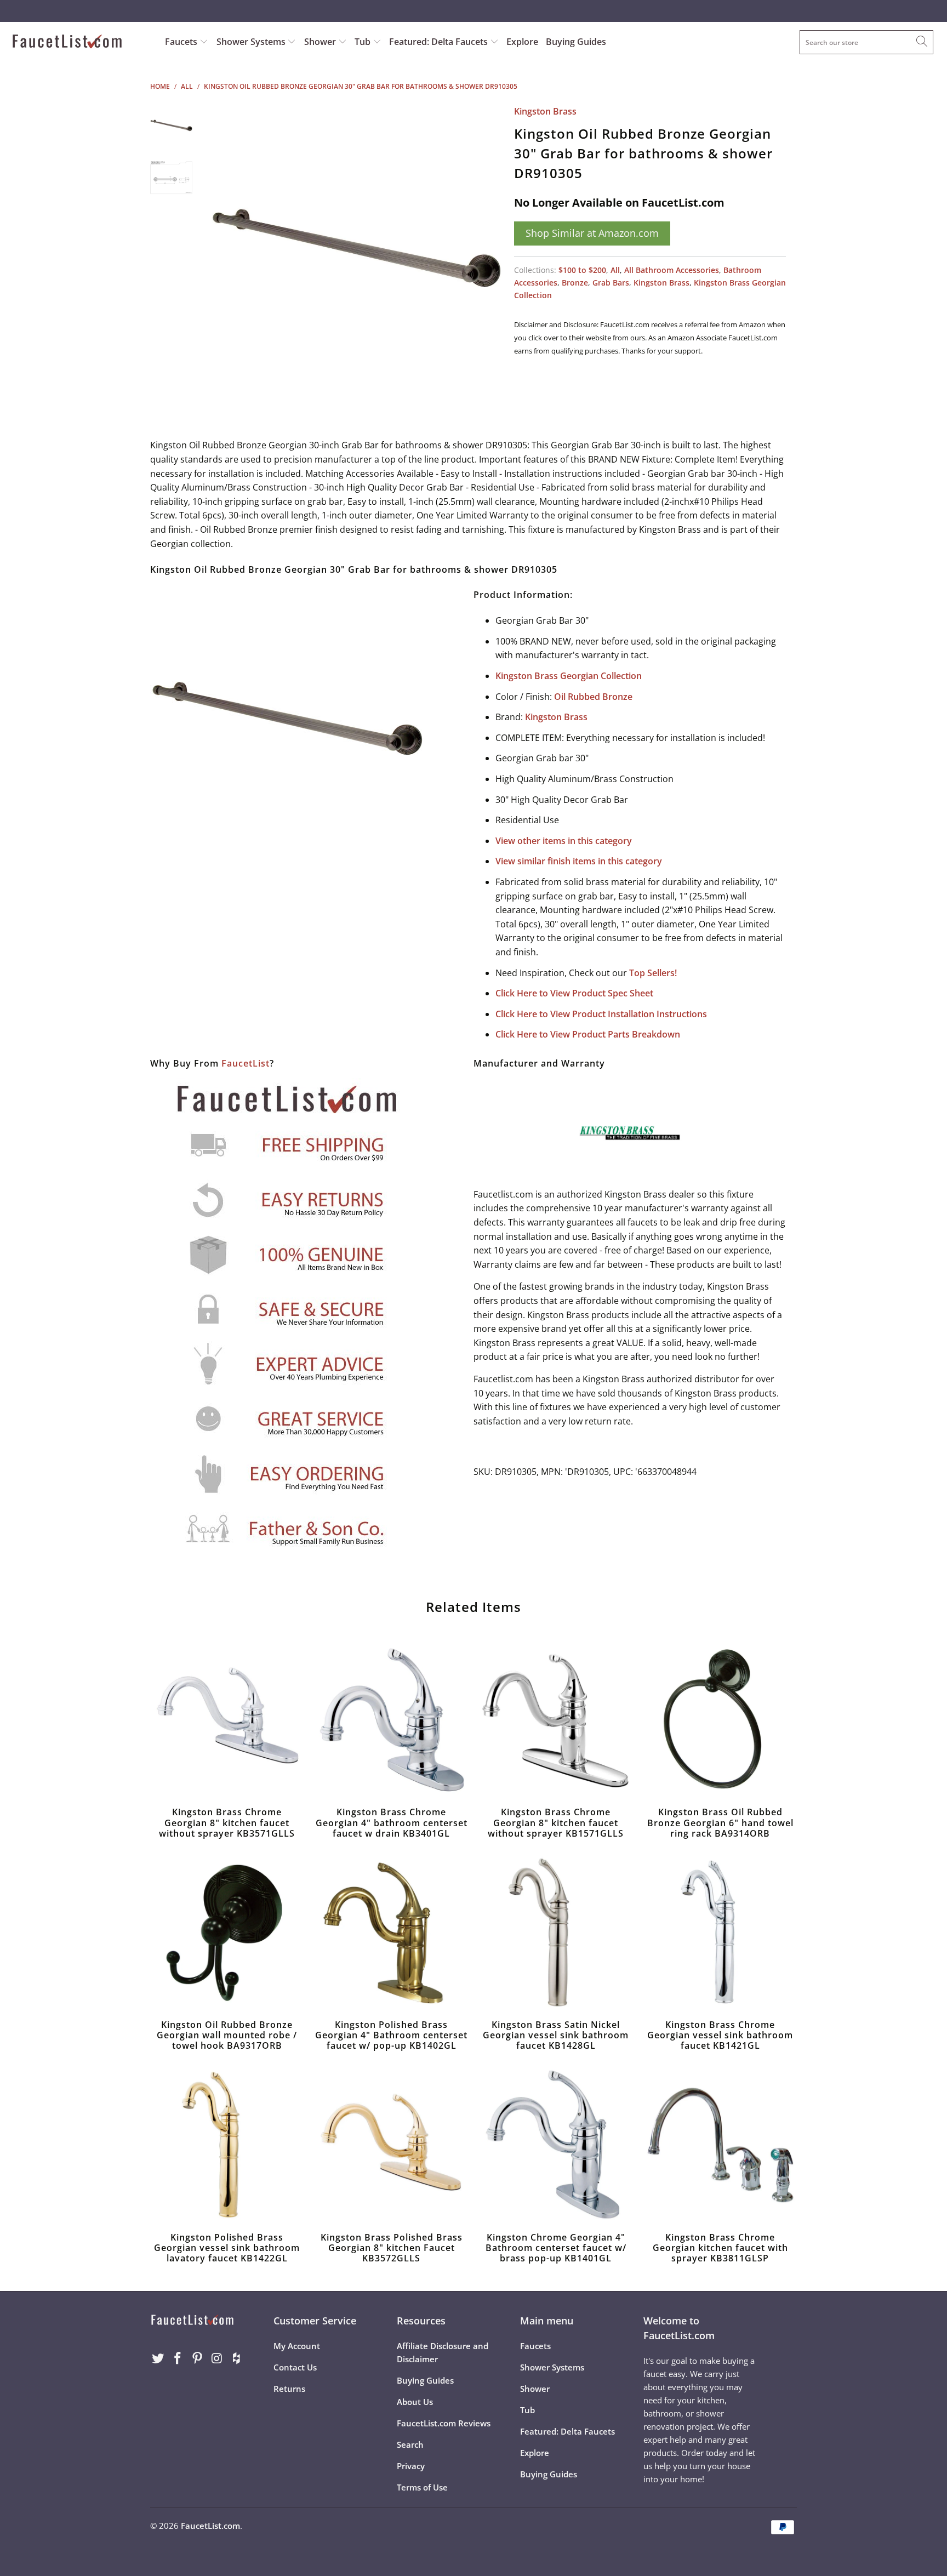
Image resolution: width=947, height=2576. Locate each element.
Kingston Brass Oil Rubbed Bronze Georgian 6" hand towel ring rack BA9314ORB (720, 1719)
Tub (364, 42)
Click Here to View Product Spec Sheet (574, 993)
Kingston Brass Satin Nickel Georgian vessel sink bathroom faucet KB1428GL (556, 1932)
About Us (415, 2402)
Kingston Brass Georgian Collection (569, 676)
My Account (297, 2346)
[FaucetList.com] (81, 42)
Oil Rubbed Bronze (593, 697)
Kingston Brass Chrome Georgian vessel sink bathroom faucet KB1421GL (720, 1932)
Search (410, 2444)
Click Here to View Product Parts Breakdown (588, 1034)
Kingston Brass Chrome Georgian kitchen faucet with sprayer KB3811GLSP (720, 2145)
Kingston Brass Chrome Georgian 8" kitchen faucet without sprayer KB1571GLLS (556, 1719)
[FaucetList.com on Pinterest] (197, 2358)
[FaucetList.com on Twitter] (158, 2358)
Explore (522, 42)
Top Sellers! (653, 973)
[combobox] (866, 42)
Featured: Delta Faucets (438, 42)
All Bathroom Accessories (672, 270)
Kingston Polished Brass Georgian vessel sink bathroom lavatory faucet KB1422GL (227, 2145)
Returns (289, 2389)
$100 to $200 (582, 270)
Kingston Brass (545, 111)
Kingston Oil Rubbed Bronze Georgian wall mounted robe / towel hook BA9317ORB (227, 1932)
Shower (321, 42)
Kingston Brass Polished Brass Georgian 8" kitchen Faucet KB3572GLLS (391, 2145)
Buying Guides (576, 42)
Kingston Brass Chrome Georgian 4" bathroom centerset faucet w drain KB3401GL (391, 1719)
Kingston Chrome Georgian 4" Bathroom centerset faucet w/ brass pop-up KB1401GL (556, 2145)
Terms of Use (422, 2487)
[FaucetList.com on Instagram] (217, 2358)
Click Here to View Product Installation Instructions (601, 1014)
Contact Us (295, 2367)
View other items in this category (564, 841)
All (615, 270)
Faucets (181, 42)
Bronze (575, 283)
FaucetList (246, 1063)
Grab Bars (611, 283)
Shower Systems (252, 42)
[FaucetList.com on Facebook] (178, 2358)
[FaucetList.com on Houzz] (237, 2358)
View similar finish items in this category (579, 861)
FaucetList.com (210, 2526)
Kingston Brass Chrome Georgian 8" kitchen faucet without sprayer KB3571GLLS (227, 1719)
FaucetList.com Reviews (444, 2423)
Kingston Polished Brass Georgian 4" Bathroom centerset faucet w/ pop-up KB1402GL (391, 1932)
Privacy (411, 2466)
